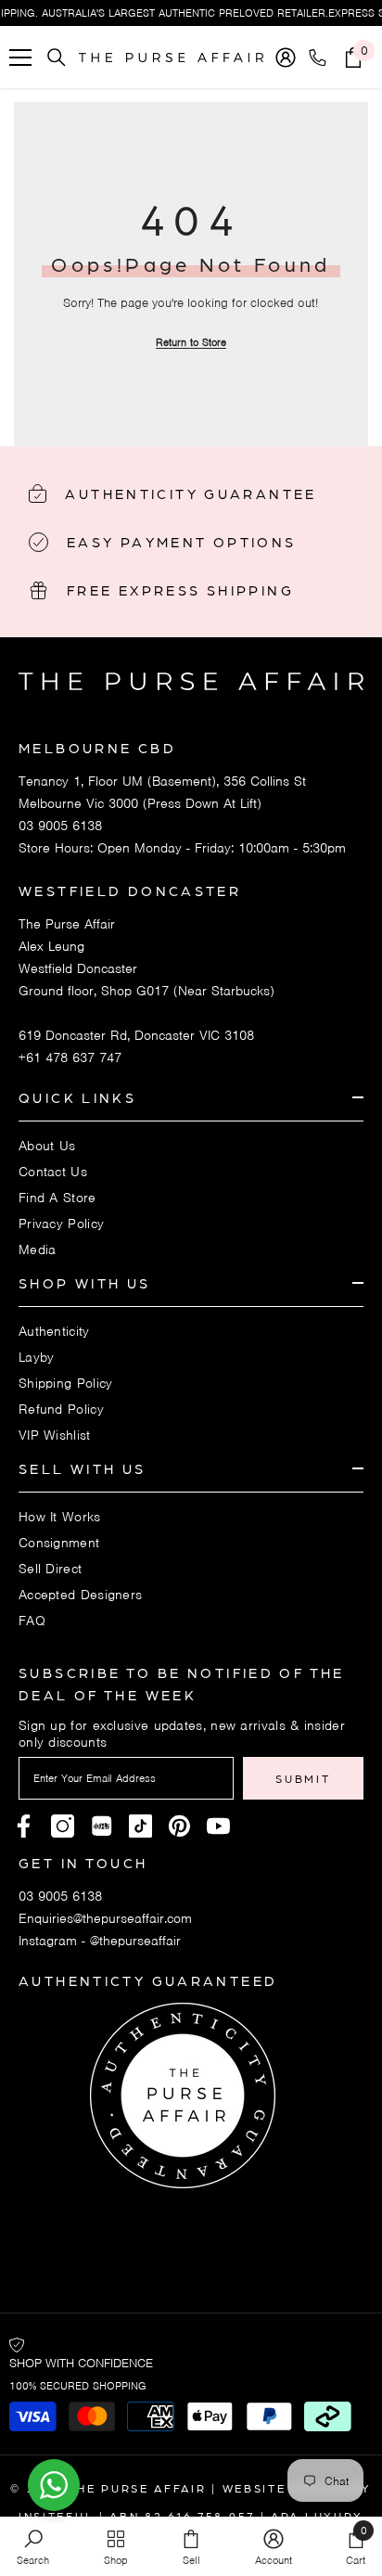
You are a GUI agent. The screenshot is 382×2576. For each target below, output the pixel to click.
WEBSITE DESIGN (285, 2488)
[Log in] (286, 58)
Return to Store (191, 342)
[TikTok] (140, 1826)
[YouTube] (218, 1826)
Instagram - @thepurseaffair (100, 1941)
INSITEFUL (56, 2516)
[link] (33, 2546)
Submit (303, 1778)
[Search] (57, 58)
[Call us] (321, 58)
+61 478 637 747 (70, 1057)
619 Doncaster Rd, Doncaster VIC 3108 (136, 1035)
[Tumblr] (179, 1826)
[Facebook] (24, 1826)
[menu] (20, 58)
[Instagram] (63, 1826)
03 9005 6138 (60, 826)
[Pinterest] (102, 1826)
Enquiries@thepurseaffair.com (105, 1918)
